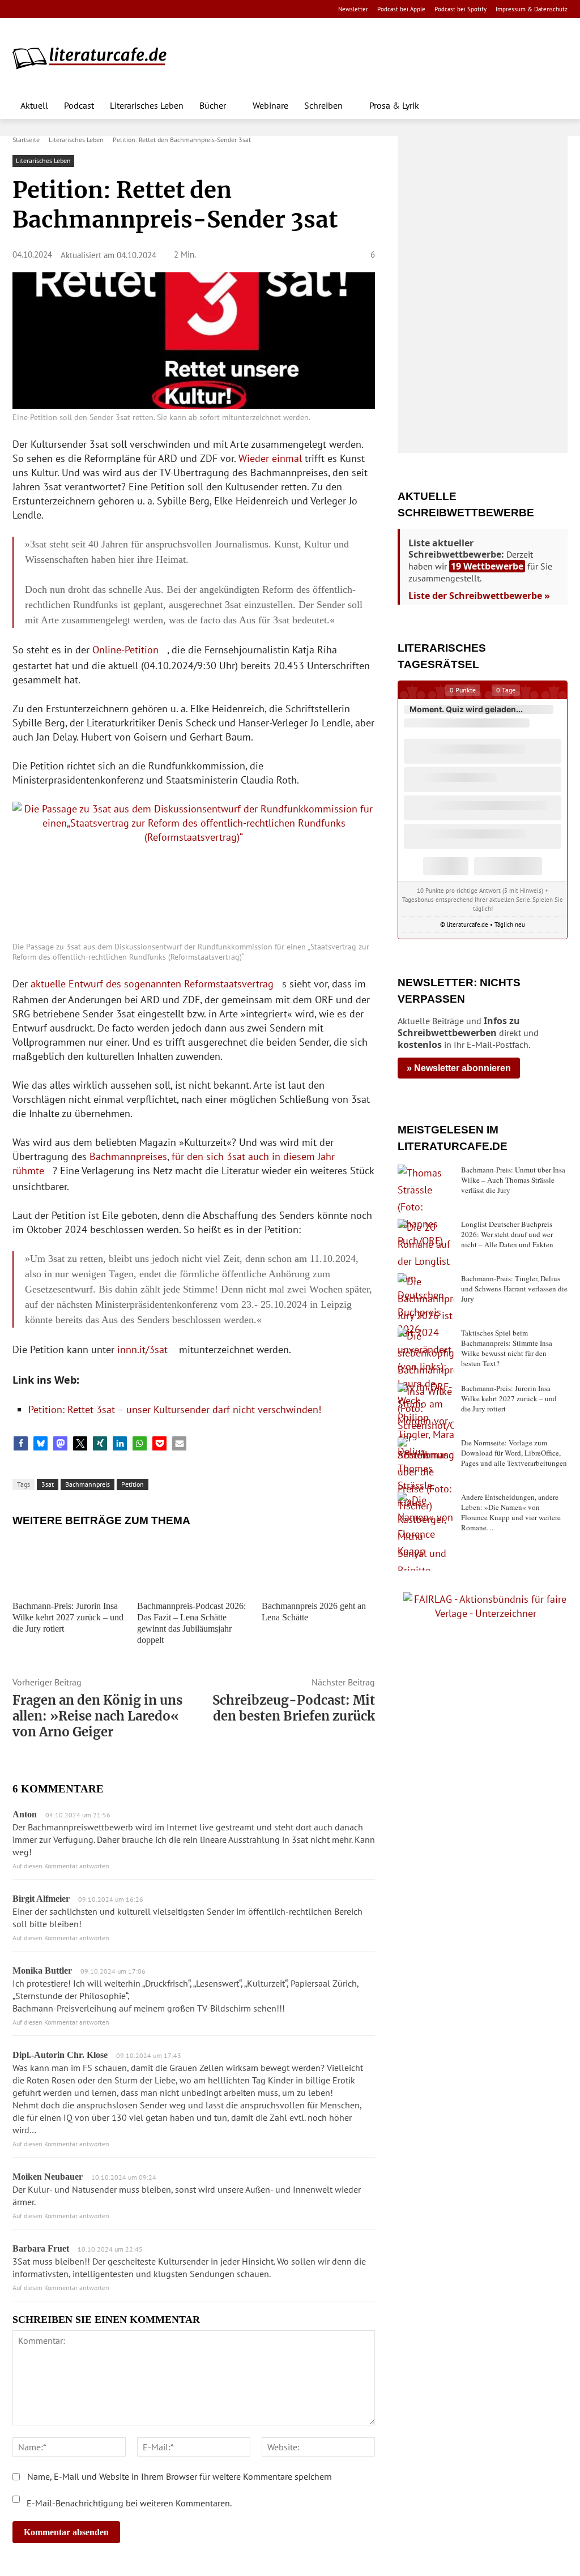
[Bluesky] (110, 9)
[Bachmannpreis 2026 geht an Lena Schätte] (318, 1565)
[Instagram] (38, 9)
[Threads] (91, 9)
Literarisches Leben (76, 140)
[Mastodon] (128, 9)
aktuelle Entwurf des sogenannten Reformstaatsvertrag (152, 984)
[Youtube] (56, 9)
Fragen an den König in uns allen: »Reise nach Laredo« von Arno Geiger (97, 1716)
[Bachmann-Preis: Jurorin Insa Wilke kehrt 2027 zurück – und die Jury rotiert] (69, 1565)
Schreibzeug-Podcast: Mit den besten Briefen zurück (294, 1708)
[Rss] (145, 9)
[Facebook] (20, 9)
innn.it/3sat (142, 1349)
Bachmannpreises (128, 1156)
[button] (554, 105)
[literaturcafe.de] (95, 58)
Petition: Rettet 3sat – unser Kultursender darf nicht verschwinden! (175, 1409)
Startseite (26, 140)
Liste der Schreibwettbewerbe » (479, 596)
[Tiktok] (74, 9)
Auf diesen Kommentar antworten (61, 1866)
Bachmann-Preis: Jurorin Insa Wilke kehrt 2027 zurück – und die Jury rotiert (68, 1617)
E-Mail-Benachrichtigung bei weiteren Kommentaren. (128, 2503)
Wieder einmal (270, 458)
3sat (48, 1484)
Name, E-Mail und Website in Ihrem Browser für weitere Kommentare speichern (180, 2476)
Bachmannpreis (88, 1484)
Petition (133, 1484)
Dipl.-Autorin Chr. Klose (60, 2055)
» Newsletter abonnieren (459, 1068)
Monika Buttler (42, 1970)
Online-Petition (125, 650)
